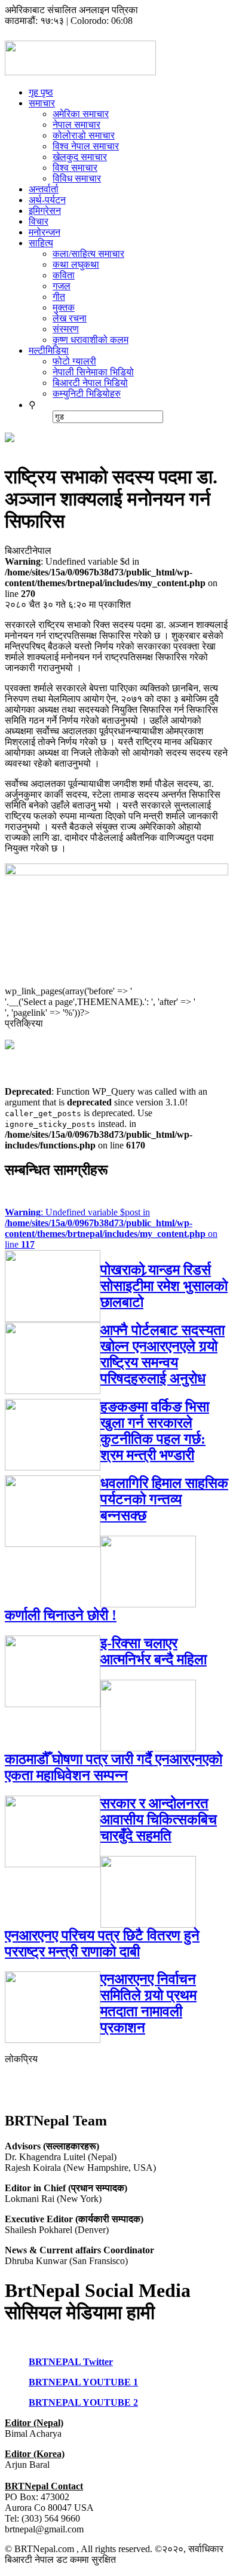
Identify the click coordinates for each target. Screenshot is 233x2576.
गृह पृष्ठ (41, 92)
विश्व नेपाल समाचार (86, 146)
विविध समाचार (77, 178)
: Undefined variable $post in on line (111, 1228)
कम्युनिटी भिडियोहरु (87, 393)
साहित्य (41, 243)
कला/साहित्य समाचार (88, 254)
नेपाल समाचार (76, 125)
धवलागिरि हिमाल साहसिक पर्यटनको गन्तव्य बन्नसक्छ (164, 1499)
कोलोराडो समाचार (84, 135)
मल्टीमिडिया (49, 350)
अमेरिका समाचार (81, 114)
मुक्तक (64, 307)
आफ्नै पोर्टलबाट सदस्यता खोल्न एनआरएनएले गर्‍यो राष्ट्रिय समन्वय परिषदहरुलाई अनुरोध (163, 1354)
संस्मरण (66, 329)
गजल (62, 286)
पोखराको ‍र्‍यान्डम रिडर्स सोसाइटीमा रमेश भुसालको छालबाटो (164, 1286)
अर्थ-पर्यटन (47, 200)
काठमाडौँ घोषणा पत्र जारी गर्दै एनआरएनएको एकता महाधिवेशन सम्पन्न (114, 1767)
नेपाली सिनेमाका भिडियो (93, 372)
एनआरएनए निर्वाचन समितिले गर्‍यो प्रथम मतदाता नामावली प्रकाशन (148, 2003)
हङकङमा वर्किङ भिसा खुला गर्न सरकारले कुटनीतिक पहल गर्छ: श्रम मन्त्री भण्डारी (155, 1431)
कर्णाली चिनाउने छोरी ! (61, 1615)
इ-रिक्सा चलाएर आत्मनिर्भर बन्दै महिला (154, 1651)
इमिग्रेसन (45, 211)
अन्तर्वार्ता (44, 189)
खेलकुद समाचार (80, 157)
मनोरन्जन (45, 232)
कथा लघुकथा (76, 264)
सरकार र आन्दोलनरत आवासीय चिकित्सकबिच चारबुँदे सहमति (159, 1820)
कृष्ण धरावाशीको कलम (91, 340)
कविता (64, 275)
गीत (59, 297)
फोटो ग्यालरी (74, 361)
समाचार (42, 103)
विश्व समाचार (75, 168)
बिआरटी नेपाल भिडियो (90, 383)
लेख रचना (70, 318)
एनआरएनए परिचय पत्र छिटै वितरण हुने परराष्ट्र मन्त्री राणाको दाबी (102, 1944)
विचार (39, 221)
